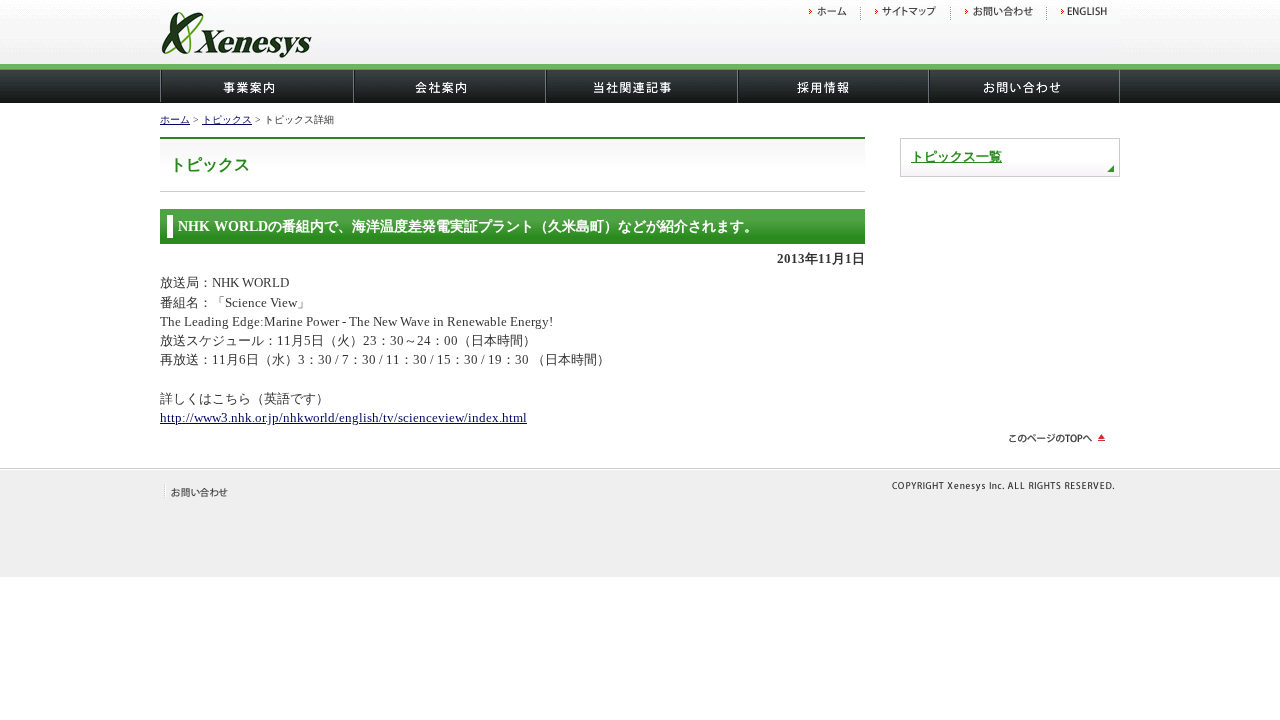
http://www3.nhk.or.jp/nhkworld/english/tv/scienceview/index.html (343, 418)
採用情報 (832, 86)
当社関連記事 (640, 86)
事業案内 (256, 86)
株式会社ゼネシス (290, 37)
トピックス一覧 (956, 157)
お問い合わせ (1024, 86)
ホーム (175, 119)
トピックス (227, 119)
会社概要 (448, 86)
